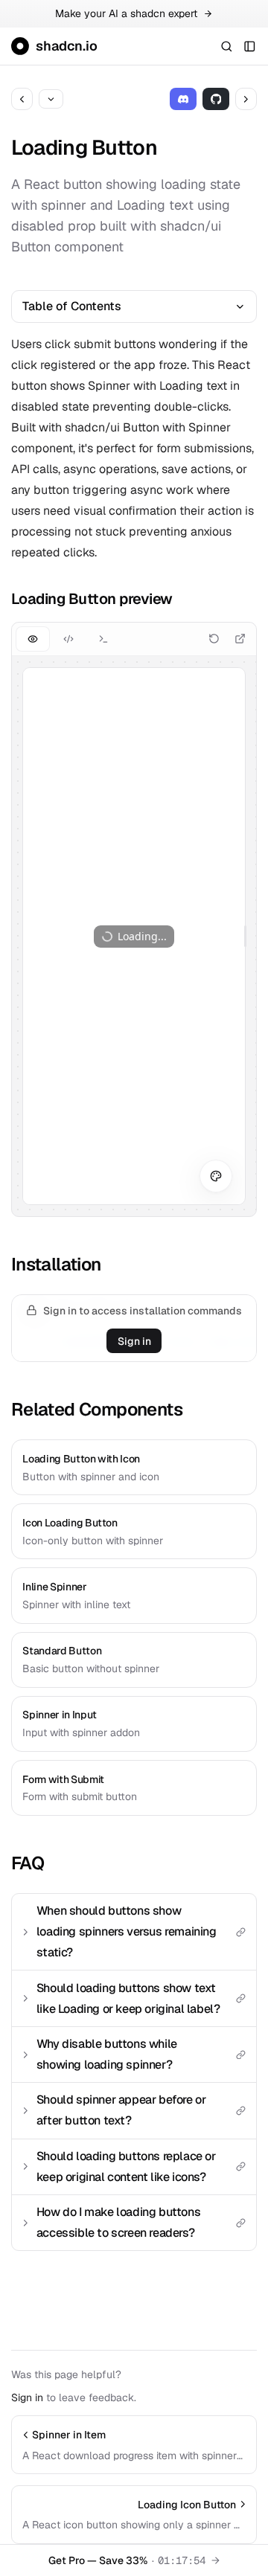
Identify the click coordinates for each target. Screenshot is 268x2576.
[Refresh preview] (214, 639)
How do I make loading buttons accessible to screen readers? (118, 2222)
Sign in (134, 1341)
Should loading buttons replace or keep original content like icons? (126, 2167)
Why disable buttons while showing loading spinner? (107, 2054)
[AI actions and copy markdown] (51, 99)
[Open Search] (226, 46)
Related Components (97, 1409)
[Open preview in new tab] (240, 639)
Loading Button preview (92, 599)
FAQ (28, 1863)
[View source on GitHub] (216, 99)
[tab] (32, 639)
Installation (56, 1264)
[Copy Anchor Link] (183, 599)
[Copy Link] (240, 1932)
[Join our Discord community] (184, 99)
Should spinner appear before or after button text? (121, 2110)
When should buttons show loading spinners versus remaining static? (127, 1931)
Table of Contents (72, 306)
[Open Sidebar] (250, 46)
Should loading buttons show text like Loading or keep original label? (128, 1998)
